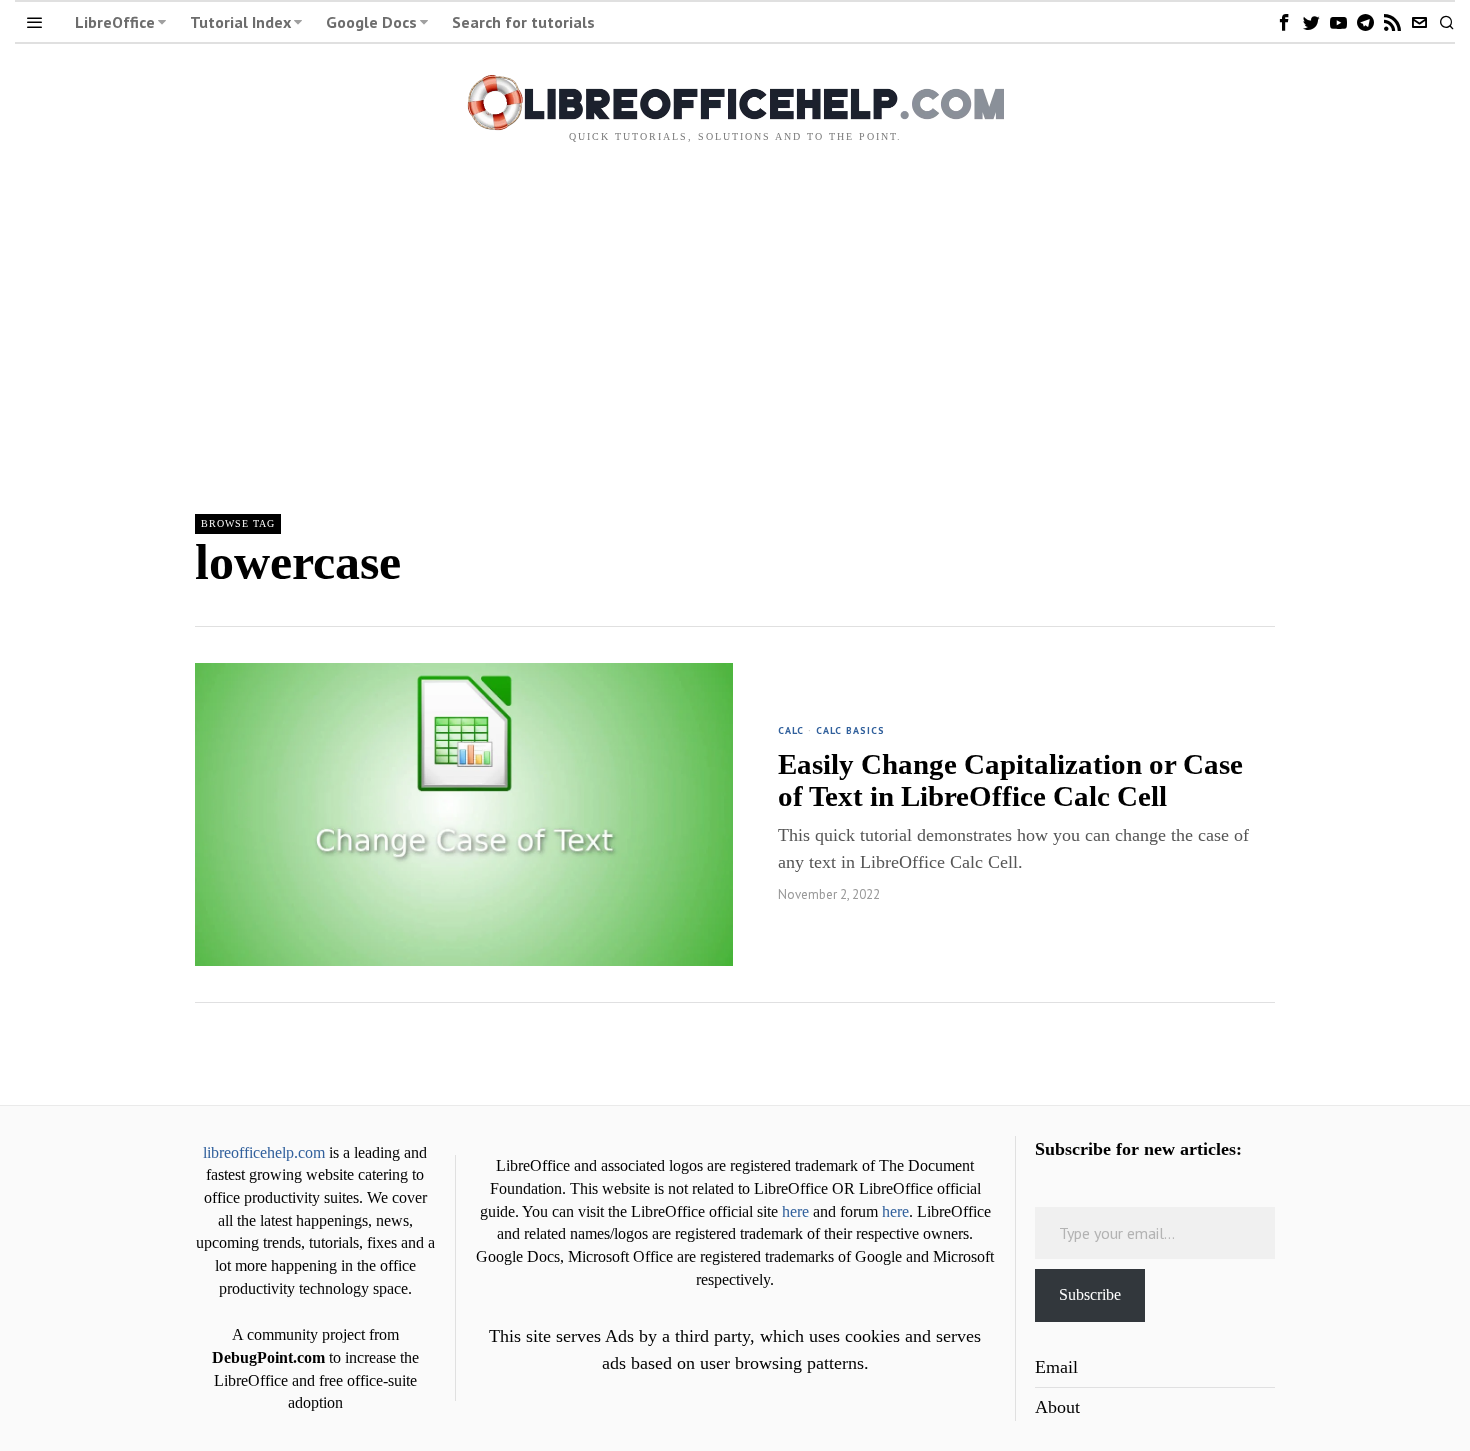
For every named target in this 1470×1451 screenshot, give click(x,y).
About (1057, 1407)
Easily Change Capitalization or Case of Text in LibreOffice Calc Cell (1010, 780)
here (795, 1212)
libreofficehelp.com (264, 1153)
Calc (791, 730)
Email (1056, 1367)
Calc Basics (850, 730)
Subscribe (1090, 1294)
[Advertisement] (735, 322)
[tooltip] (1284, 22)
